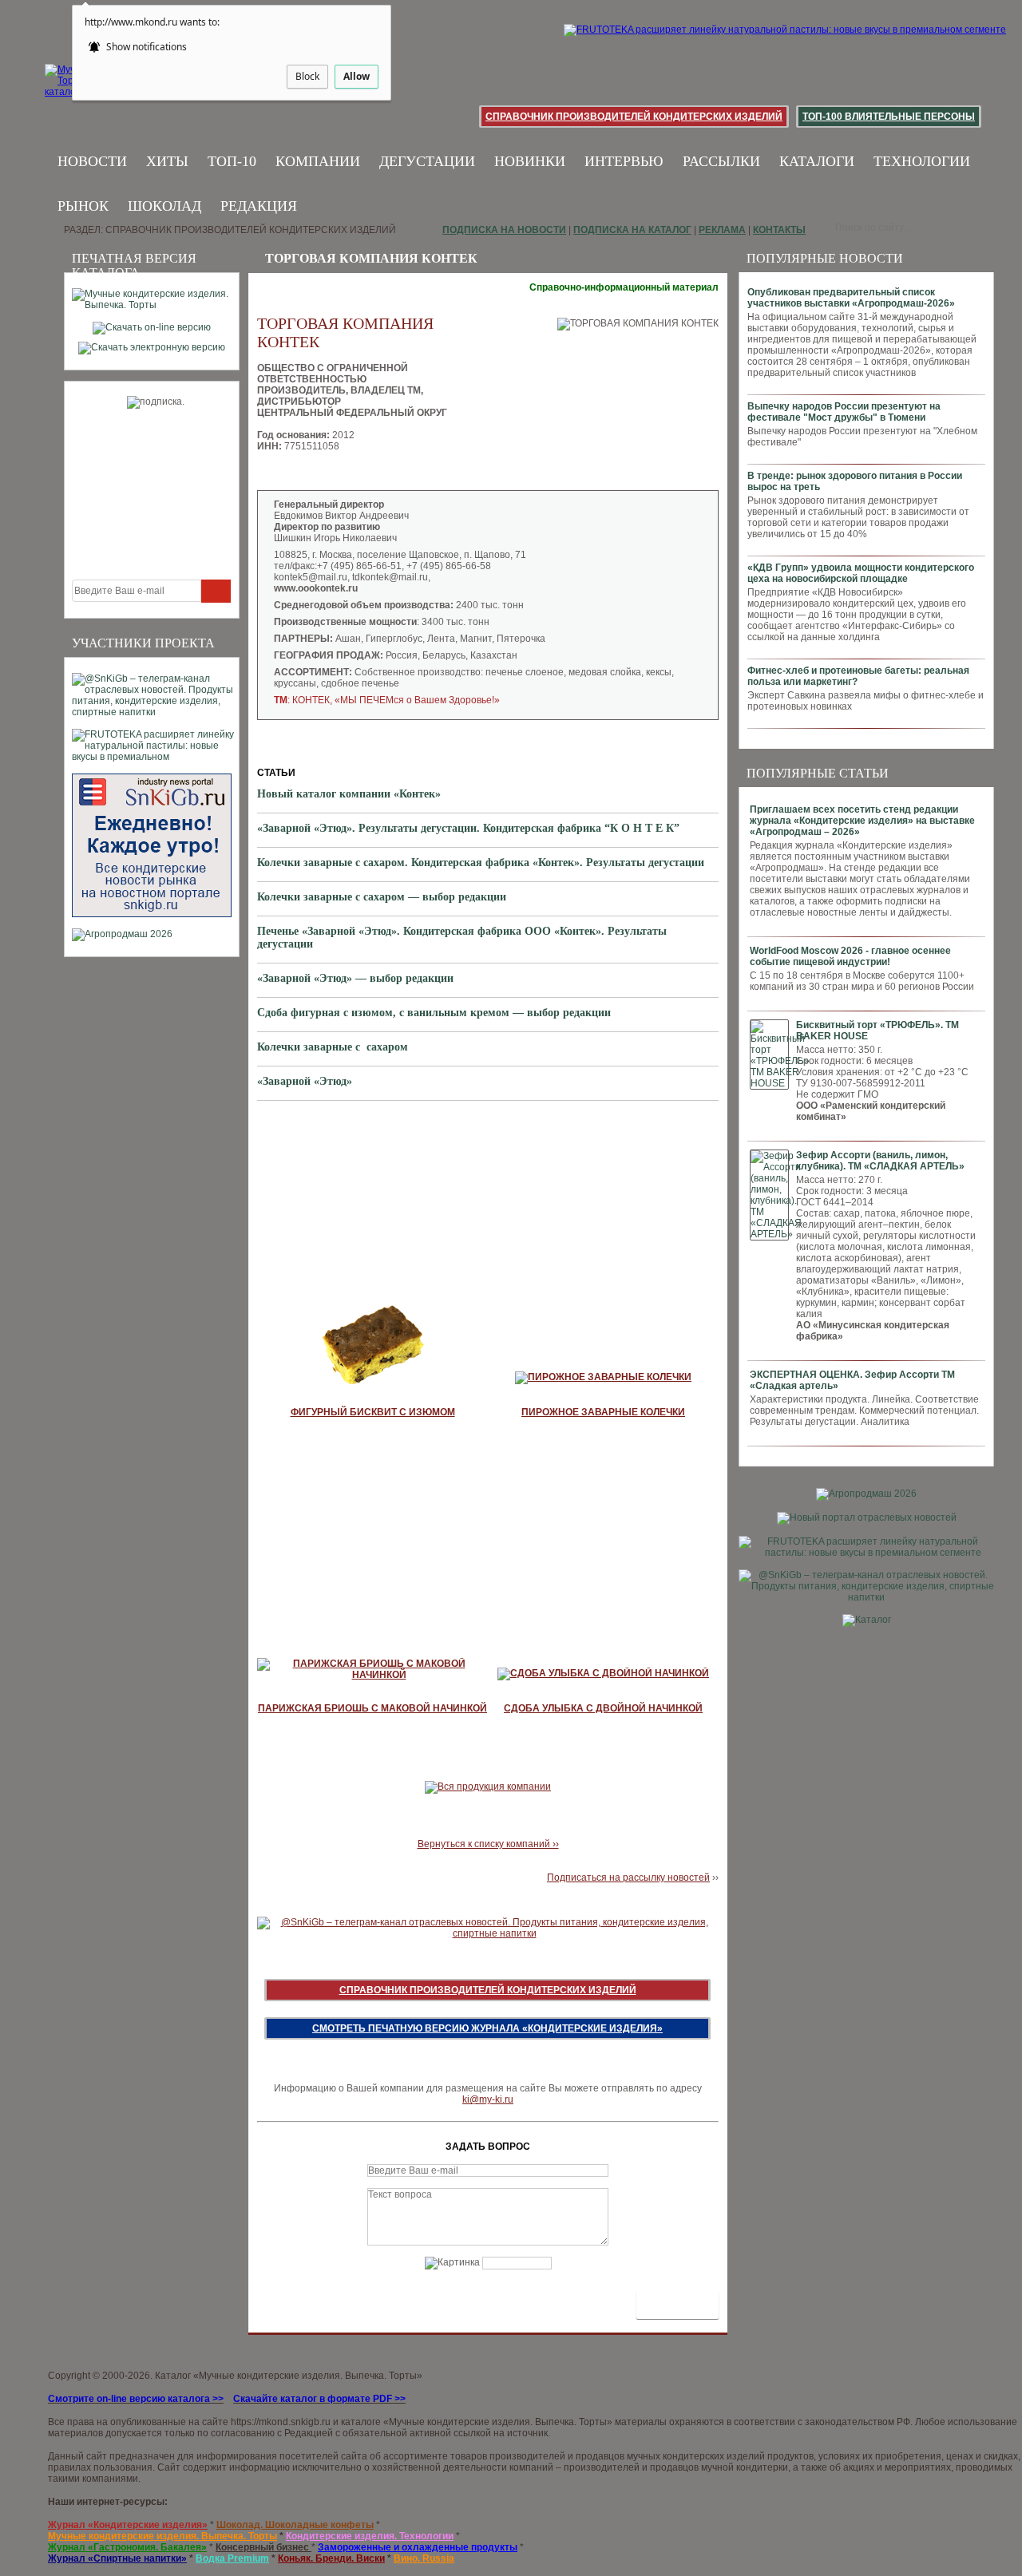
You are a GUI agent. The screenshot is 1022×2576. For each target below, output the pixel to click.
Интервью (624, 161)
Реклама (722, 230)
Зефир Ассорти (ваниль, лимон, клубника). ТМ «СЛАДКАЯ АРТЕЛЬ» (880, 1161)
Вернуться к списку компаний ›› (488, 1844)
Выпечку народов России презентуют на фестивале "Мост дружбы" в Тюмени (844, 412)
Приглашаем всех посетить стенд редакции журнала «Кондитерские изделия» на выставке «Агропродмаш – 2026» (862, 821)
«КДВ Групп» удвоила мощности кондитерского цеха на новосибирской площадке (861, 573)
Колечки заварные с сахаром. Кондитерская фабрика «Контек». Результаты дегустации (481, 863)
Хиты (167, 161)
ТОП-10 (232, 161)
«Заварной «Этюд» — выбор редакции (355, 978)
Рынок (83, 206)
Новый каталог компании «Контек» (349, 794)
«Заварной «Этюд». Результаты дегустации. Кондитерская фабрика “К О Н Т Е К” (468, 828)
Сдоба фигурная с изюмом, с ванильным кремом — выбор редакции (434, 1013)
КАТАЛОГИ (817, 161)
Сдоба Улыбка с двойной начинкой (603, 1708)
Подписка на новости (504, 230)
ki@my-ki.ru (488, 2099)
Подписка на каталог (632, 230)
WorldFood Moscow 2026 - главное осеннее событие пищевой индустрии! (850, 956)
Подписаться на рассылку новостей (628, 1878)
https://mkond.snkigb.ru (281, 2422)
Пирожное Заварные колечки (603, 1412)
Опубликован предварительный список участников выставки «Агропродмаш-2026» (851, 298)
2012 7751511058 (352, 429)
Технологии (922, 161)
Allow (357, 76)
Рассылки (721, 161)
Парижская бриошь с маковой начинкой (372, 1708)
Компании (318, 161)
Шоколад (164, 206)
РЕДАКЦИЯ (259, 206)
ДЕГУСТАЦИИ (427, 161)
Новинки (530, 161)
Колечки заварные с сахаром (333, 1047)
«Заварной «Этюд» (305, 1081)
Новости (92, 161)
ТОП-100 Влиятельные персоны (889, 117)
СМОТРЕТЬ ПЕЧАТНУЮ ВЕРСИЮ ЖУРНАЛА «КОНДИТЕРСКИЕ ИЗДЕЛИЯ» (487, 2028)
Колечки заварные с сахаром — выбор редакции (382, 897)
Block (307, 76)
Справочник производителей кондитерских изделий (634, 117)
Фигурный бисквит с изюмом (373, 1412)
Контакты (779, 230)
